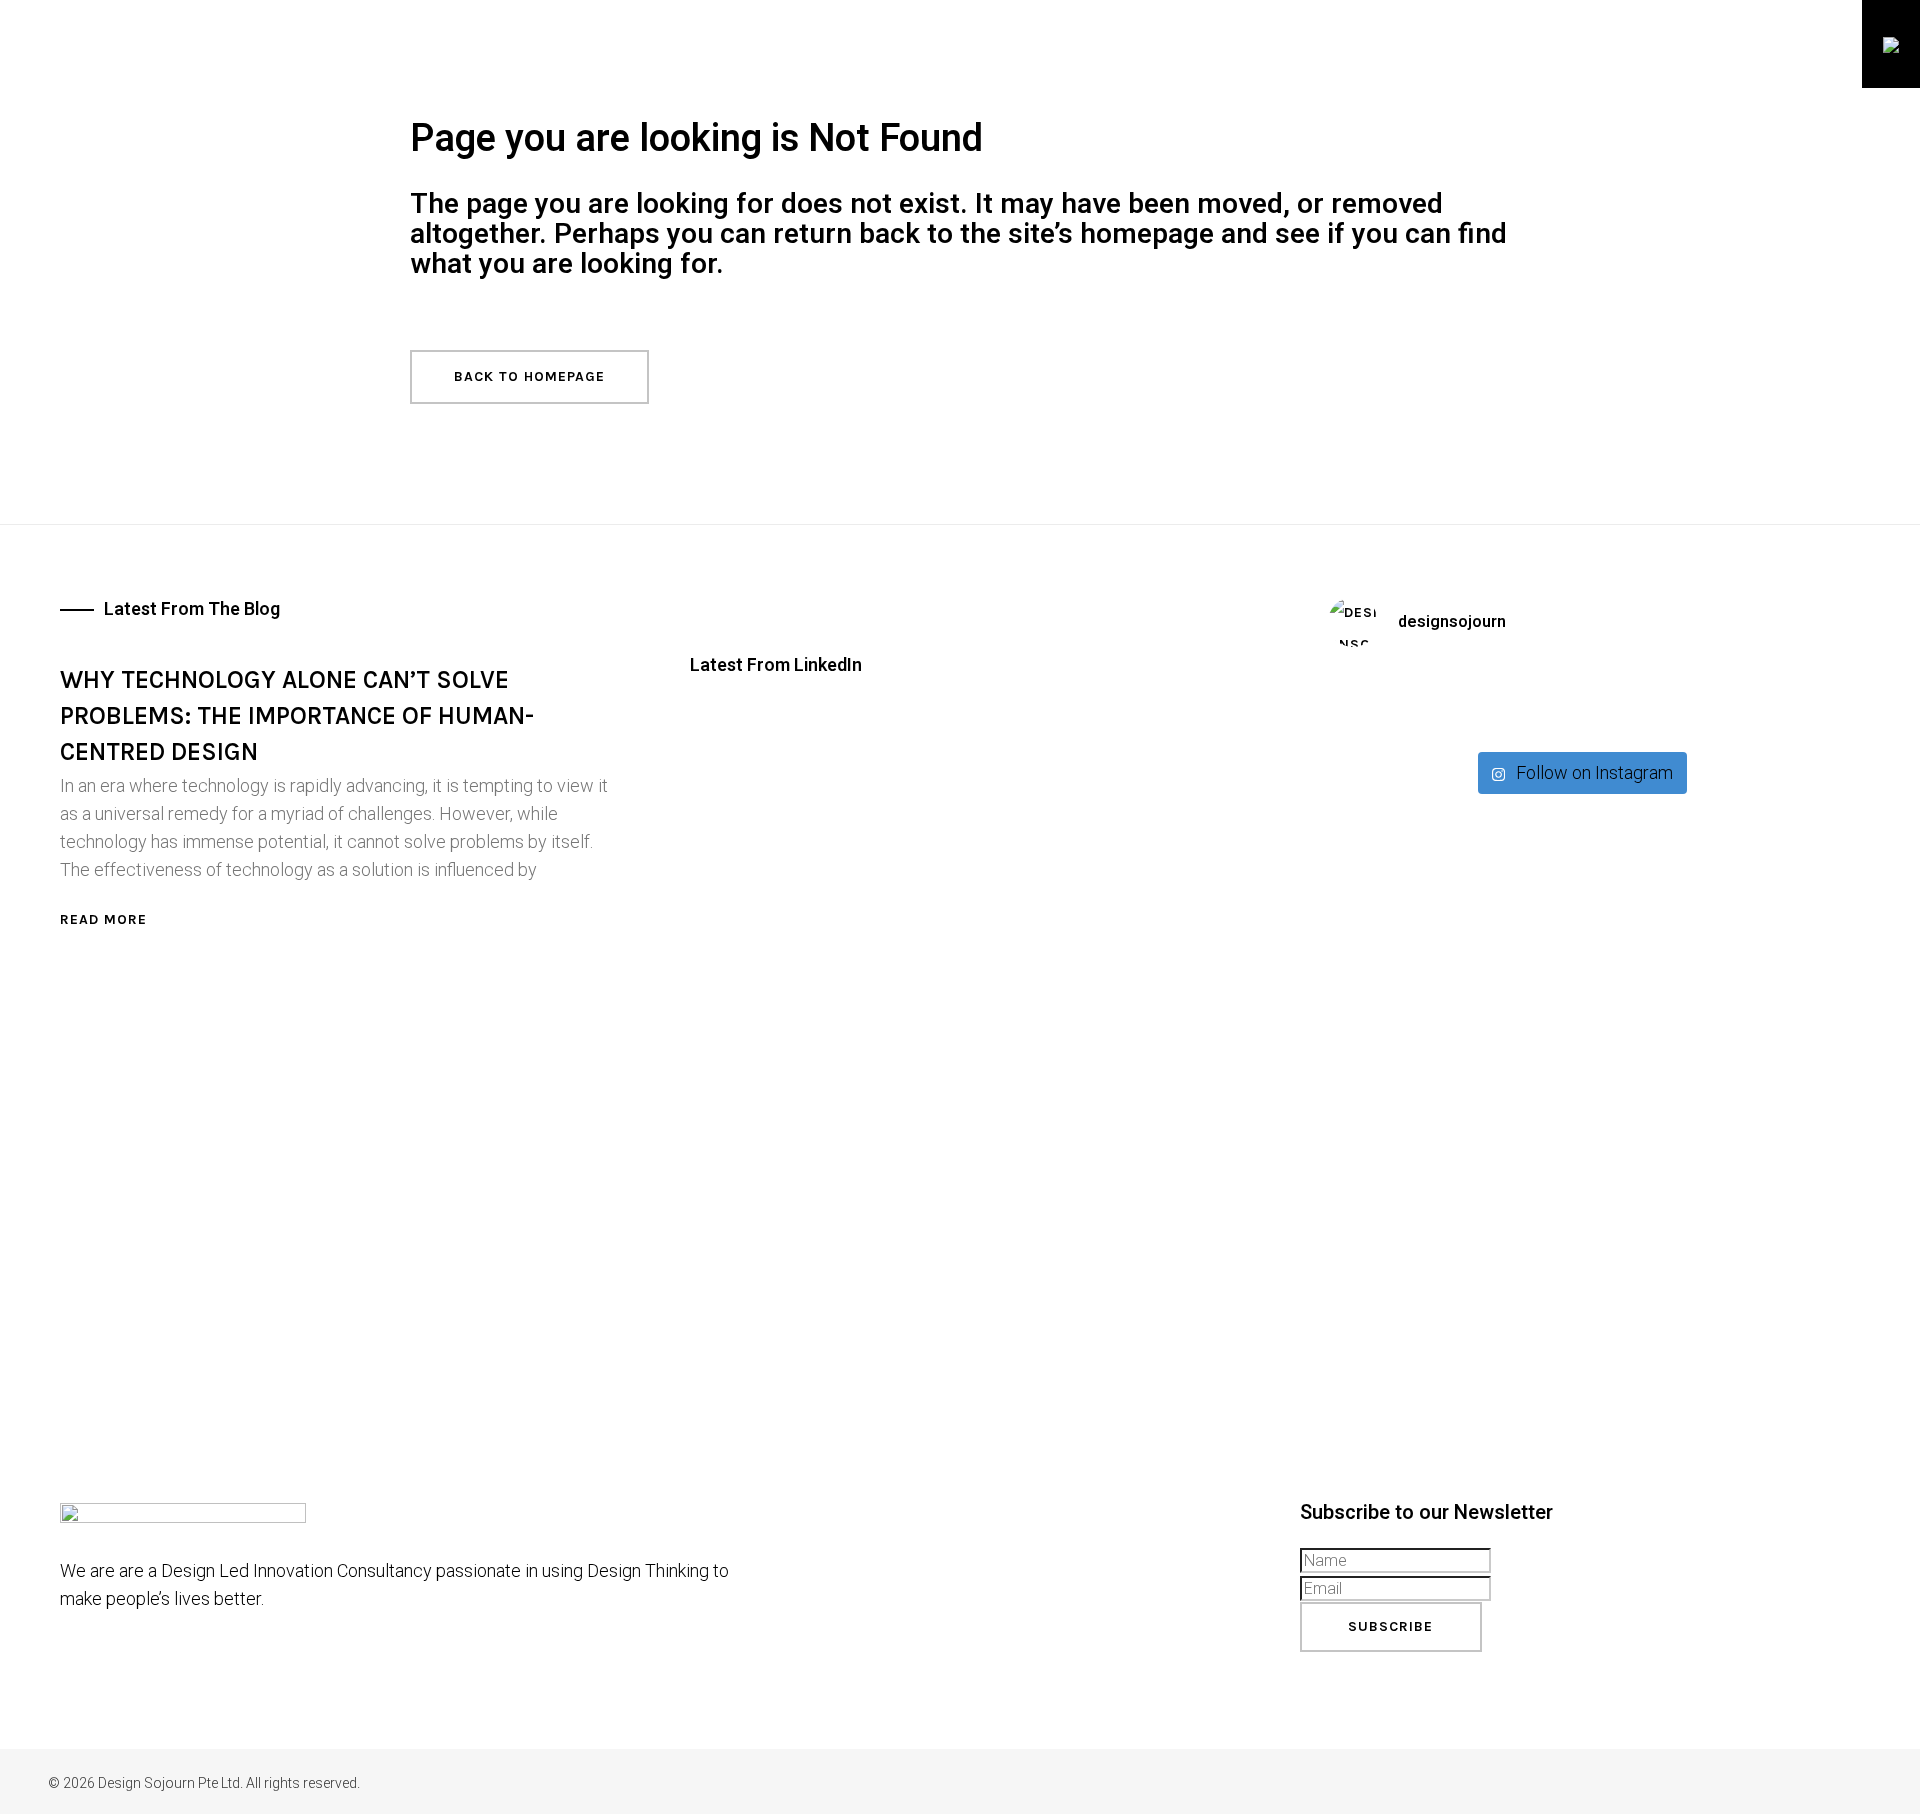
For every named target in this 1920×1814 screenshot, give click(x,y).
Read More (103, 919)
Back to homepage (529, 376)
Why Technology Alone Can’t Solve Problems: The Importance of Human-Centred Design (297, 715)
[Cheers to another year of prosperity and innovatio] (1580, 703)
